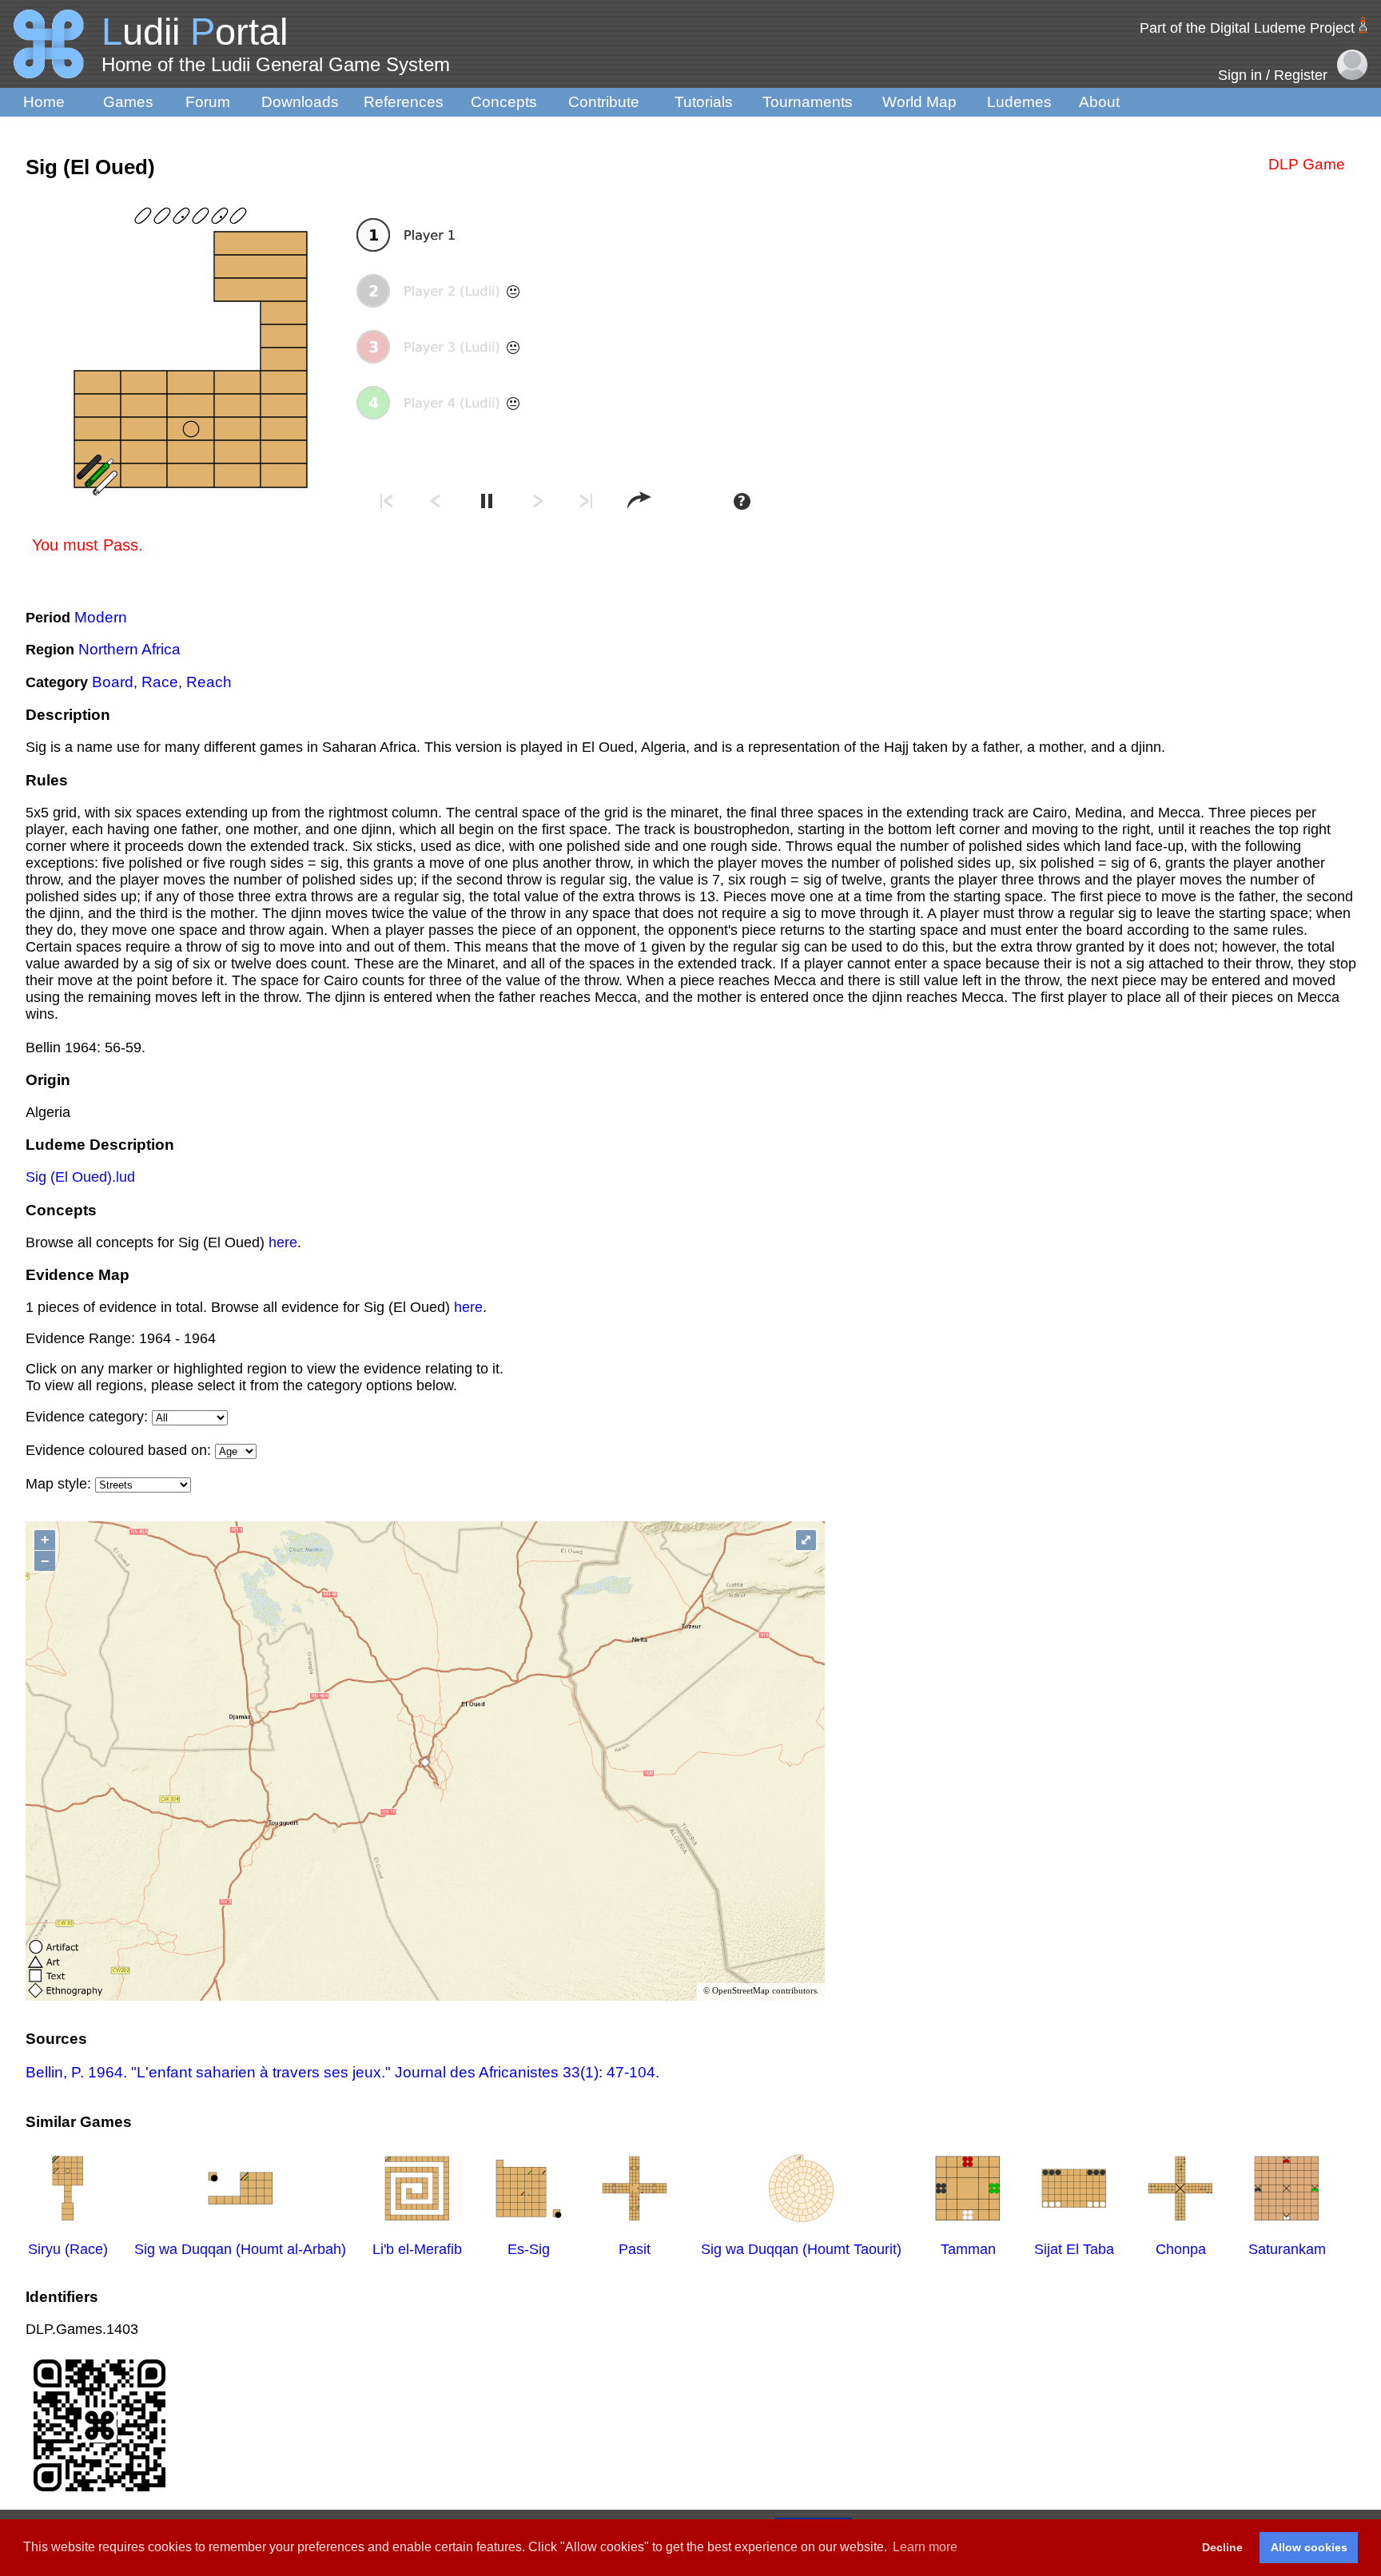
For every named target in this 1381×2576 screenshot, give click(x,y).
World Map (919, 102)
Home (44, 102)
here (283, 1242)
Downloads (300, 102)
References (404, 102)
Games (128, 102)
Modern (101, 617)
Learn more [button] (925, 2547)
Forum (208, 102)
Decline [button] (1222, 2547)
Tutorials (704, 102)
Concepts (504, 102)
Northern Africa (129, 649)
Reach (209, 682)
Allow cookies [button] (1309, 2547)
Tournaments (808, 102)
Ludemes (1019, 102)
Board (113, 682)
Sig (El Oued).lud (80, 1177)
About (1099, 102)
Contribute (604, 102)
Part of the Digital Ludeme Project (1247, 28)
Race (160, 682)
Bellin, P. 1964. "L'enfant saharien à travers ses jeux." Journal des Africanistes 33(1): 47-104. (342, 2072)
